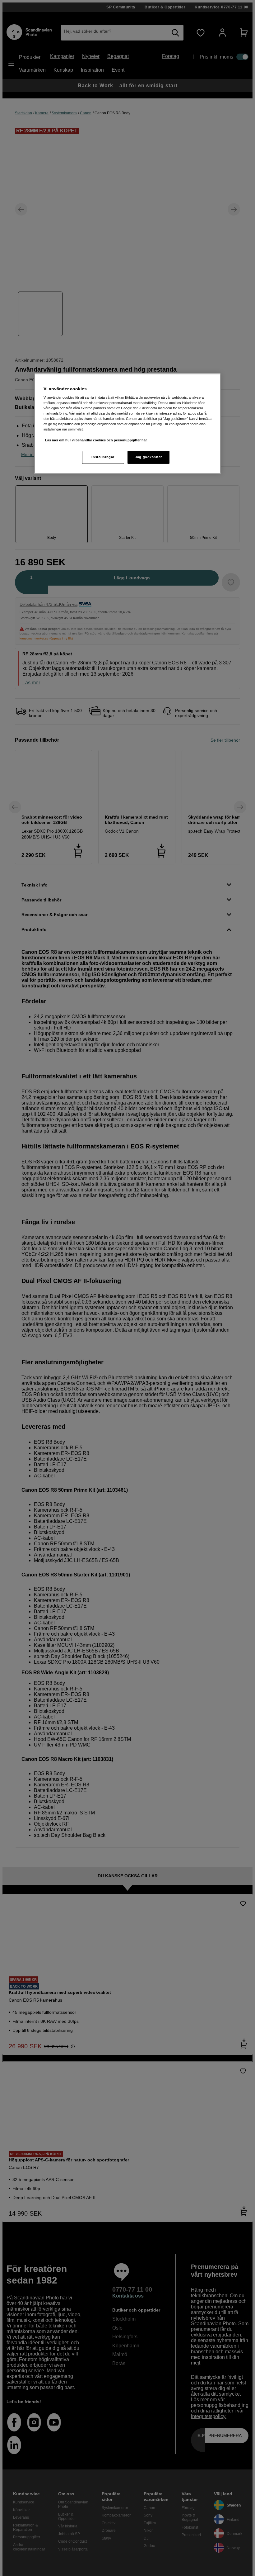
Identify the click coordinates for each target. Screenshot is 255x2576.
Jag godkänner (148, 457)
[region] (127, 423)
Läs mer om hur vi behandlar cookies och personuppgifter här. (96, 440)
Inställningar (103, 457)
